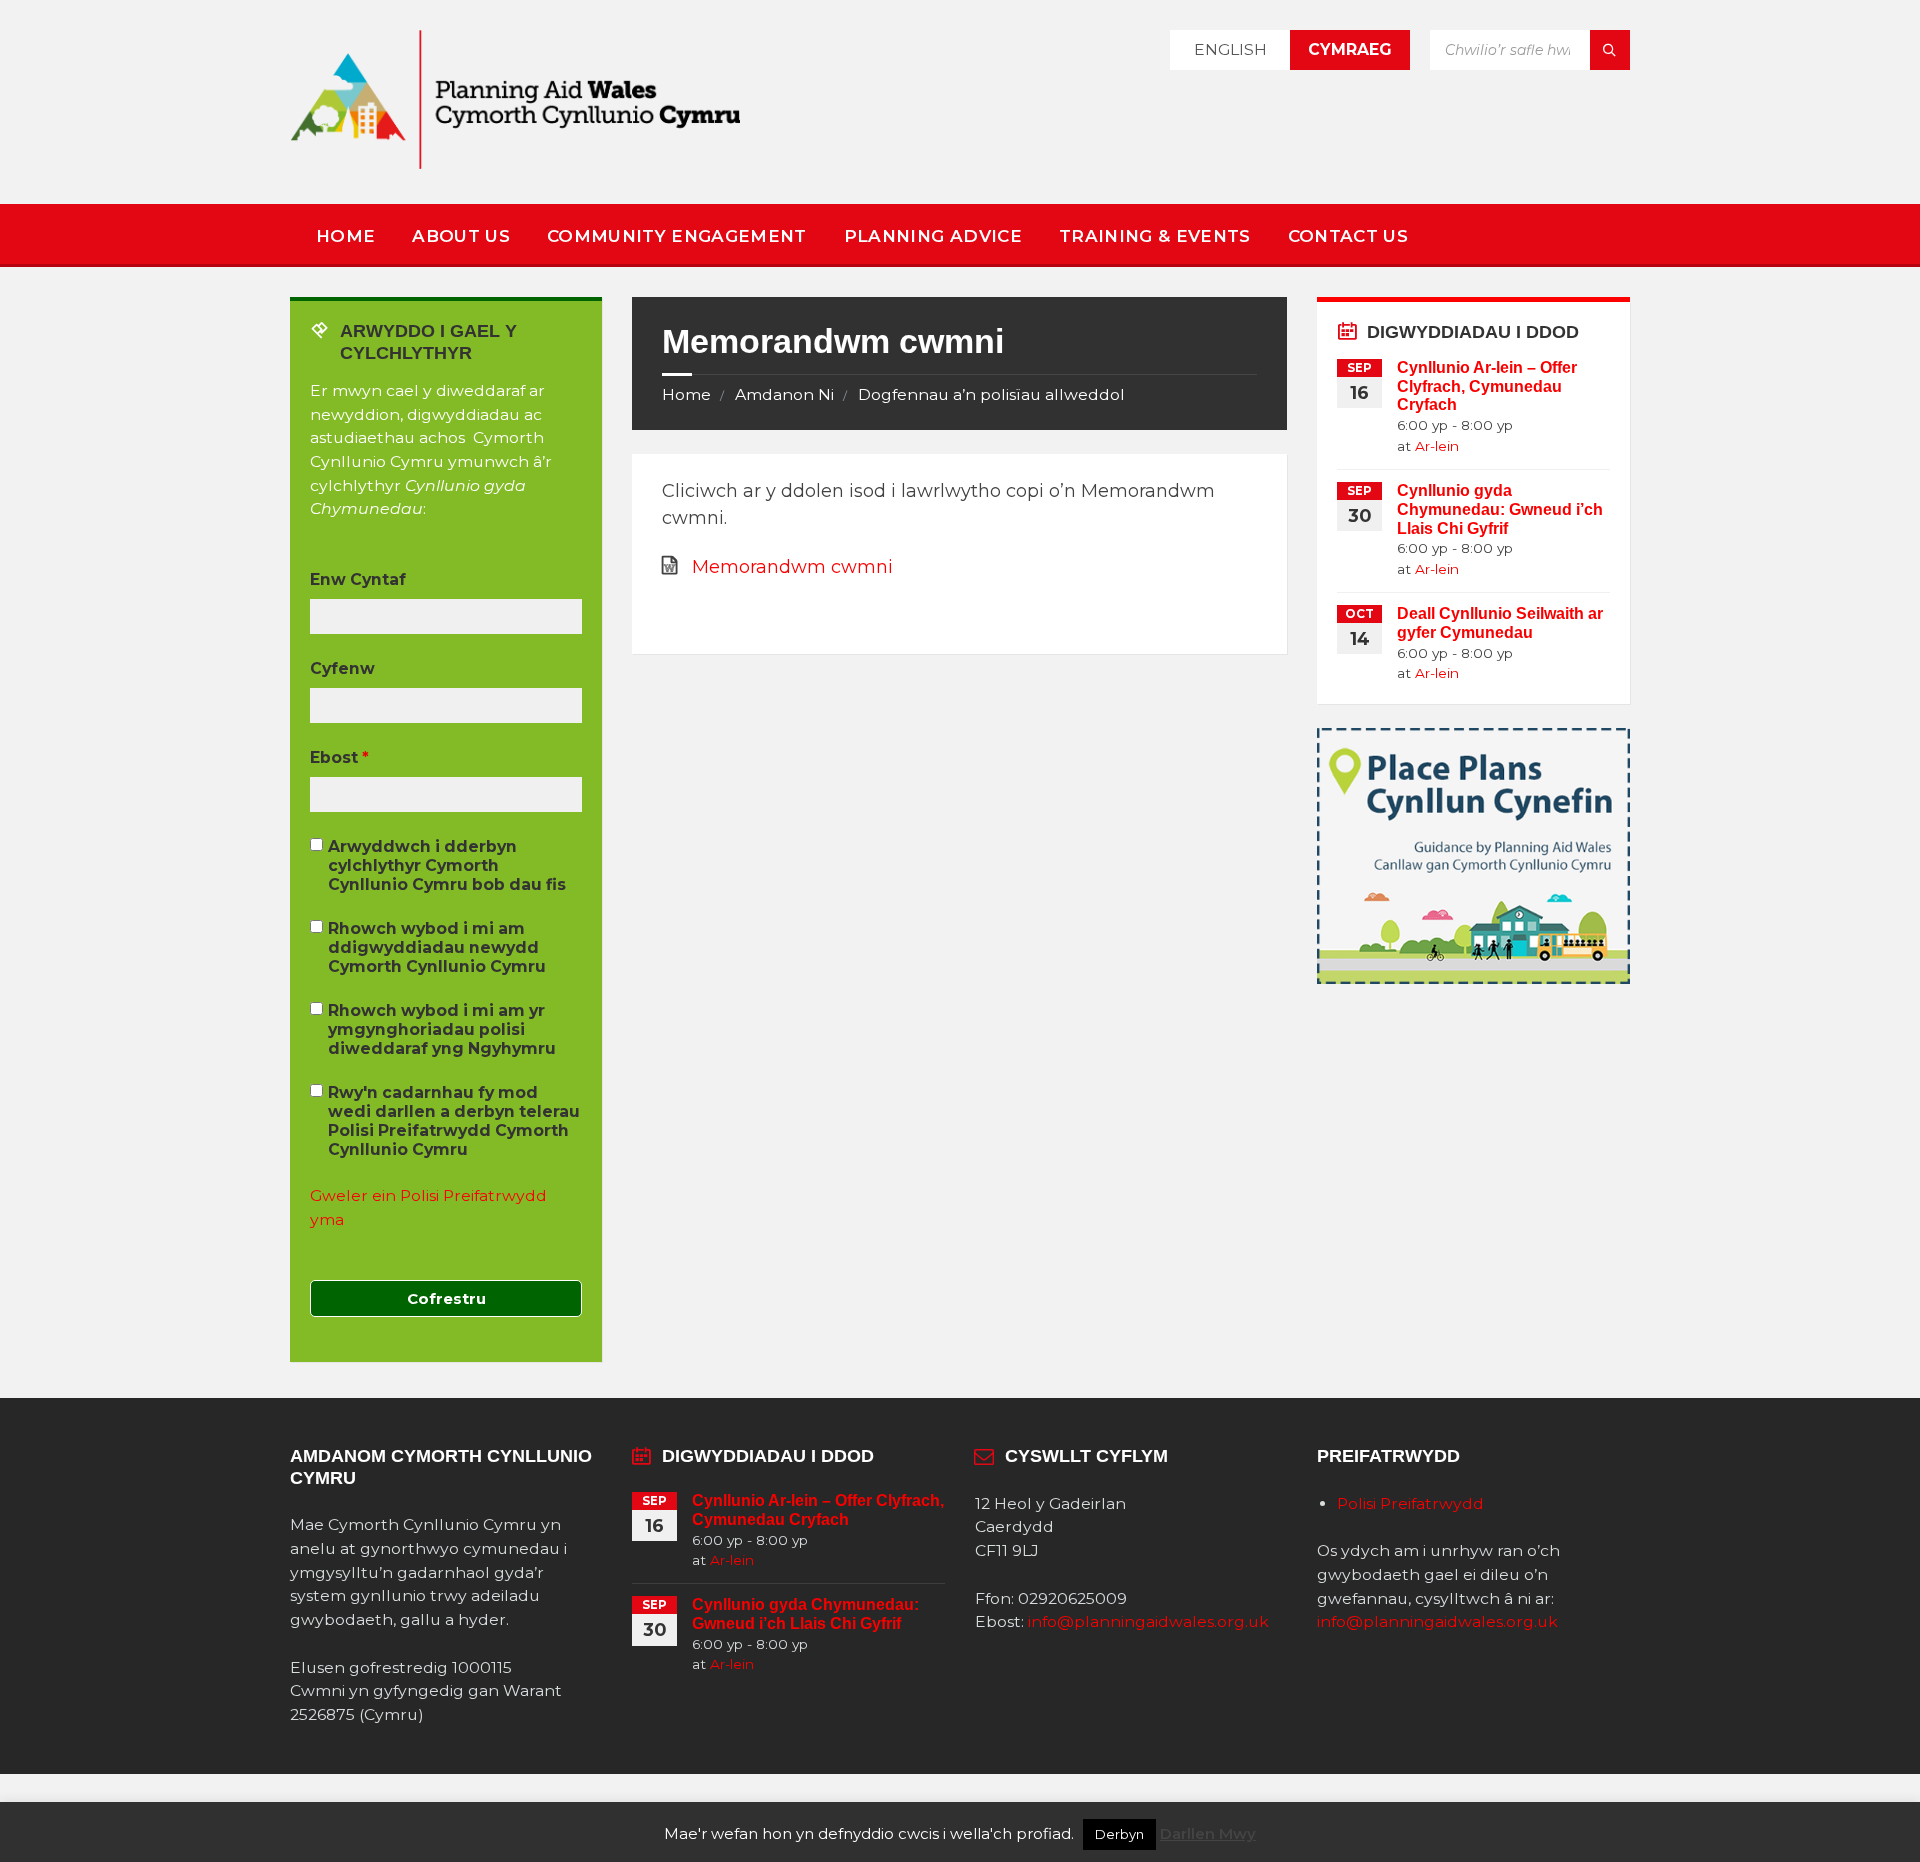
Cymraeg (1350, 49)
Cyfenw (342, 668)
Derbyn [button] (1119, 1834)
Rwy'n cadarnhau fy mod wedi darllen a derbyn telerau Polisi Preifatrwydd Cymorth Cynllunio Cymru (454, 1121)
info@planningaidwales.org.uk (1148, 1621)
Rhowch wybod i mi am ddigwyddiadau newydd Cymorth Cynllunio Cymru (437, 947)
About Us (461, 236)
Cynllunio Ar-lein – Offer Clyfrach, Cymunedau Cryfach (1487, 386)
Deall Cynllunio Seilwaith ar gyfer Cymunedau (1500, 623)
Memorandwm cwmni (792, 567)
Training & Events (1155, 236)
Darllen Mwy (1208, 1833)
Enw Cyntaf (358, 579)
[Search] (1610, 50)
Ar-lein (1437, 446)
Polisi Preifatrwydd (1410, 1503)
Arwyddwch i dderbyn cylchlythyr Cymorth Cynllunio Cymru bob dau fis (447, 865)
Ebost (339, 757)
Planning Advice (933, 236)
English (1230, 49)
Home (345, 236)
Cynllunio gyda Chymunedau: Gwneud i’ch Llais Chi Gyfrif (1500, 509)
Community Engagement (677, 236)
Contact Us (1348, 236)
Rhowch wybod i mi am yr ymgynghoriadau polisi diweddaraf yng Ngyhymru (442, 1029)
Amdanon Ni (784, 394)
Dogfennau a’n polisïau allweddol (991, 394)
